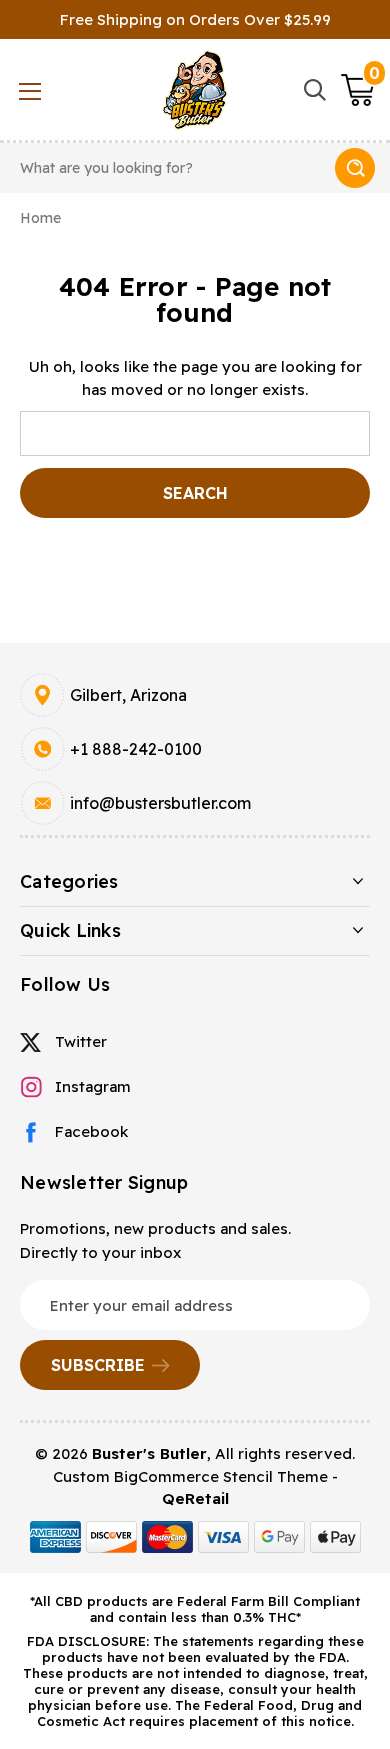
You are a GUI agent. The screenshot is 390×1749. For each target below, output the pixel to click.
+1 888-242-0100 (136, 749)
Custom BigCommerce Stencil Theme (190, 1476)
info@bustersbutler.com (160, 803)
